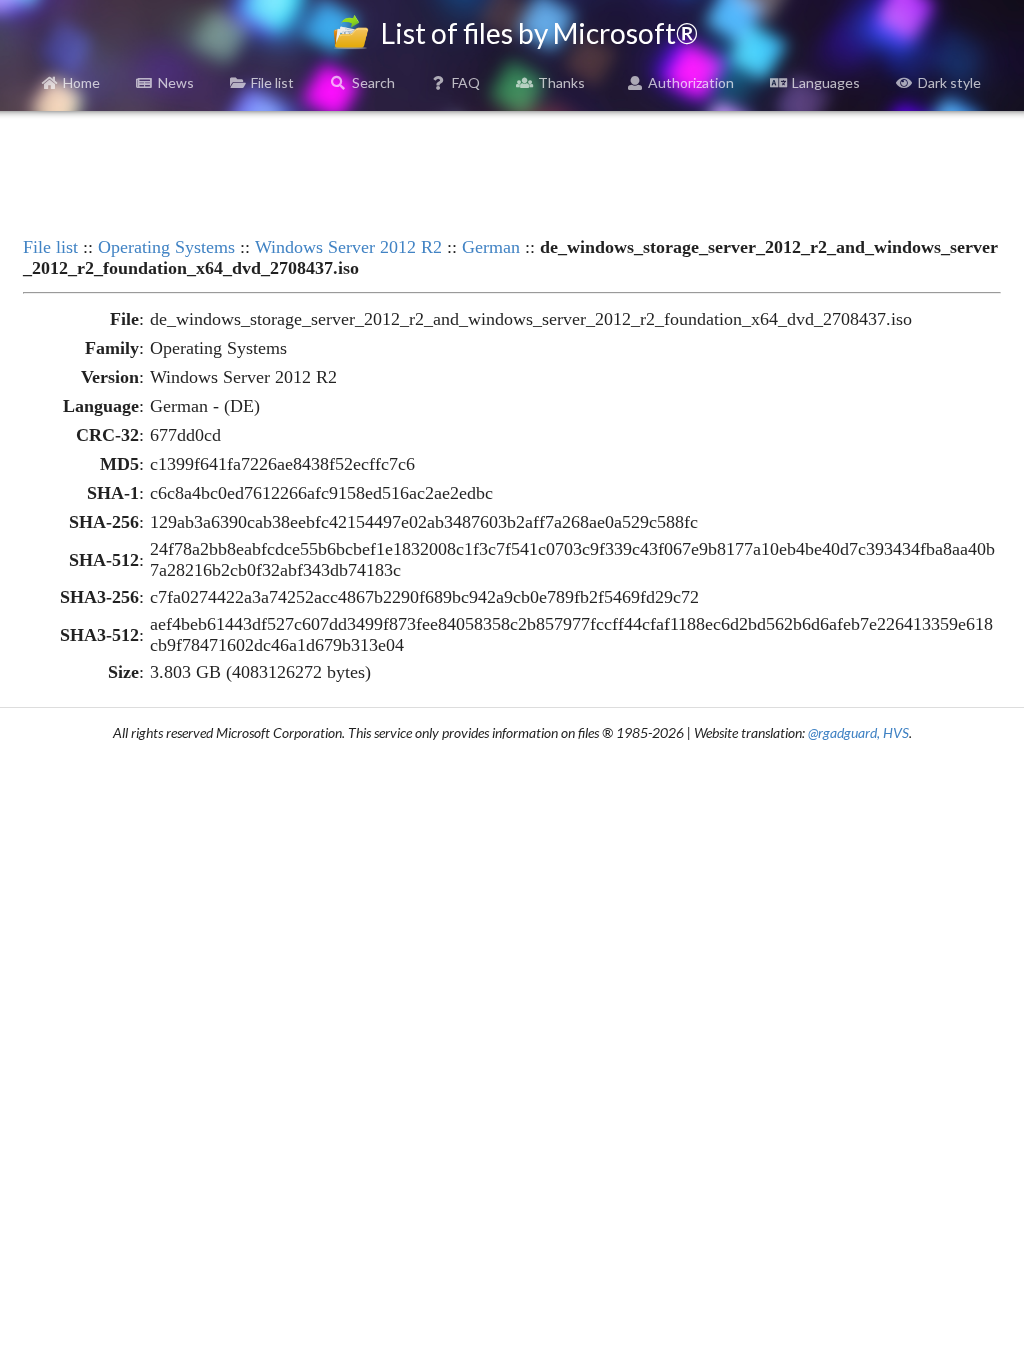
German (491, 247)
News (176, 82)
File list (272, 82)
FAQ (466, 82)
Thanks (561, 82)
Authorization (691, 82)
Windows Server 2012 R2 (348, 247)
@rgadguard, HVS (858, 732)
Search (373, 82)
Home (81, 82)
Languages (826, 82)
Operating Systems (166, 247)
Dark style (949, 82)
